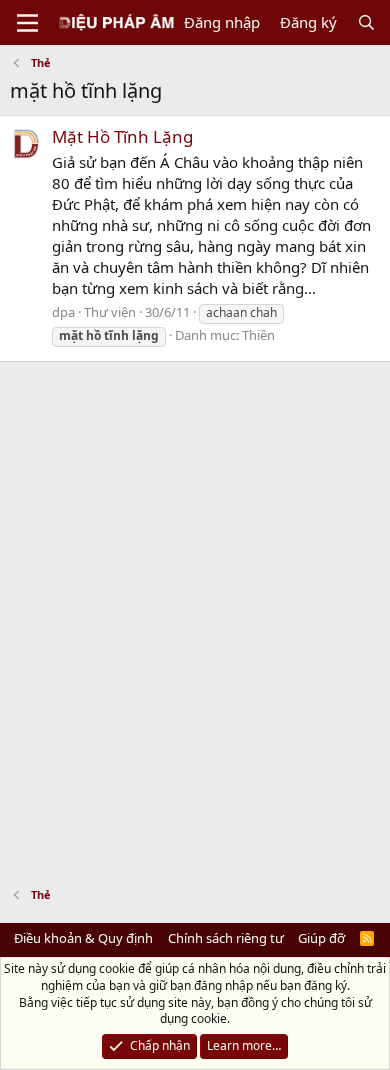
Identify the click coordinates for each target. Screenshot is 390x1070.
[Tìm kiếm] (366, 22)
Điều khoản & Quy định (83, 938)
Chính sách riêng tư (226, 938)
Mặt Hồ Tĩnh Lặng (122, 136)
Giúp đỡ (321, 938)
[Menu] (27, 23)
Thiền (258, 335)
